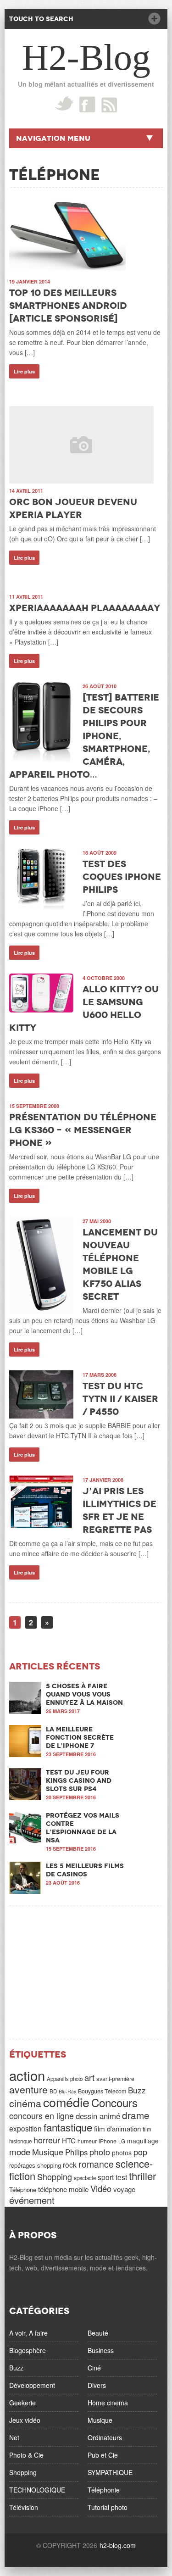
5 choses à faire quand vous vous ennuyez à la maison (84, 1694)
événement (32, 2200)
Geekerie (22, 2403)
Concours (114, 2102)
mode (20, 2152)
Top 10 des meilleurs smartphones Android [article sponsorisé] (68, 306)
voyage (124, 2189)
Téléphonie (104, 2490)
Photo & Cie (26, 2455)
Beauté (98, 2333)
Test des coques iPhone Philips (122, 877)
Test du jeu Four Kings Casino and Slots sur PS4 (79, 1780)
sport (106, 2177)
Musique (48, 2152)
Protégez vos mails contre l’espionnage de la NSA (83, 1828)
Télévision (24, 2507)
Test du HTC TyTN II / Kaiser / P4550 (120, 1399)
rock (70, 2164)
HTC (69, 2140)
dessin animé (98, 2116)
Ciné (94, 2368)
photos (122, 2153)
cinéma (25, 2103)
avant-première (115, 2079)
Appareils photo (65, 2079)
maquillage (143, 2141)
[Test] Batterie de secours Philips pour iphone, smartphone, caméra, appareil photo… (84, 736)
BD (53, 2091)
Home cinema (108, 2403)
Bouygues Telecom (102, 2091)
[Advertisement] (86, 1972)
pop (140, 2152)
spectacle (85, 2178)
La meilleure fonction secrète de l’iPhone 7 (80, 1737)
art (89, 2077)
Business (101, 2350)
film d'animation (117, 2128)
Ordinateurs (105, 2437)
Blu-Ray (67, 2091)
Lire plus (24, 371)
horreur (47, 2140)
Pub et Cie (103, 2455)
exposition (25, 2128)
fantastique (68, 2127)
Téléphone (23, 2189)
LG (122, 2141)
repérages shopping (35, 2165)
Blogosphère (28, 2350)
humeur (87, 2141)
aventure (28, 2089)
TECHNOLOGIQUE (37, 2490)
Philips (76, 2152)
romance (96, 2164)
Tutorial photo (108, 2507)
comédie (66, 2102)
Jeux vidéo (25, 2420)
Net (14, 2437)
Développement (32, 2385)
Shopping (55, 2176)
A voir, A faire (28, 2333)
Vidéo (101, 2188)
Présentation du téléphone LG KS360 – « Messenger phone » (83, 1130)
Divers (97, 2385)
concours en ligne (42, 2115)
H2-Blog (86, 57)
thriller (142, 2175)
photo (100, 2152)
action (27, 2075)
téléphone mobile (63, 2189)
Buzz (137, 2090)
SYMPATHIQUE (110, 2472)
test (121, 2177)
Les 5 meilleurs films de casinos (85, 1870)
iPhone (108, 2141)
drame (136, 2115)
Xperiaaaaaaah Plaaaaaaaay (85, 608)
